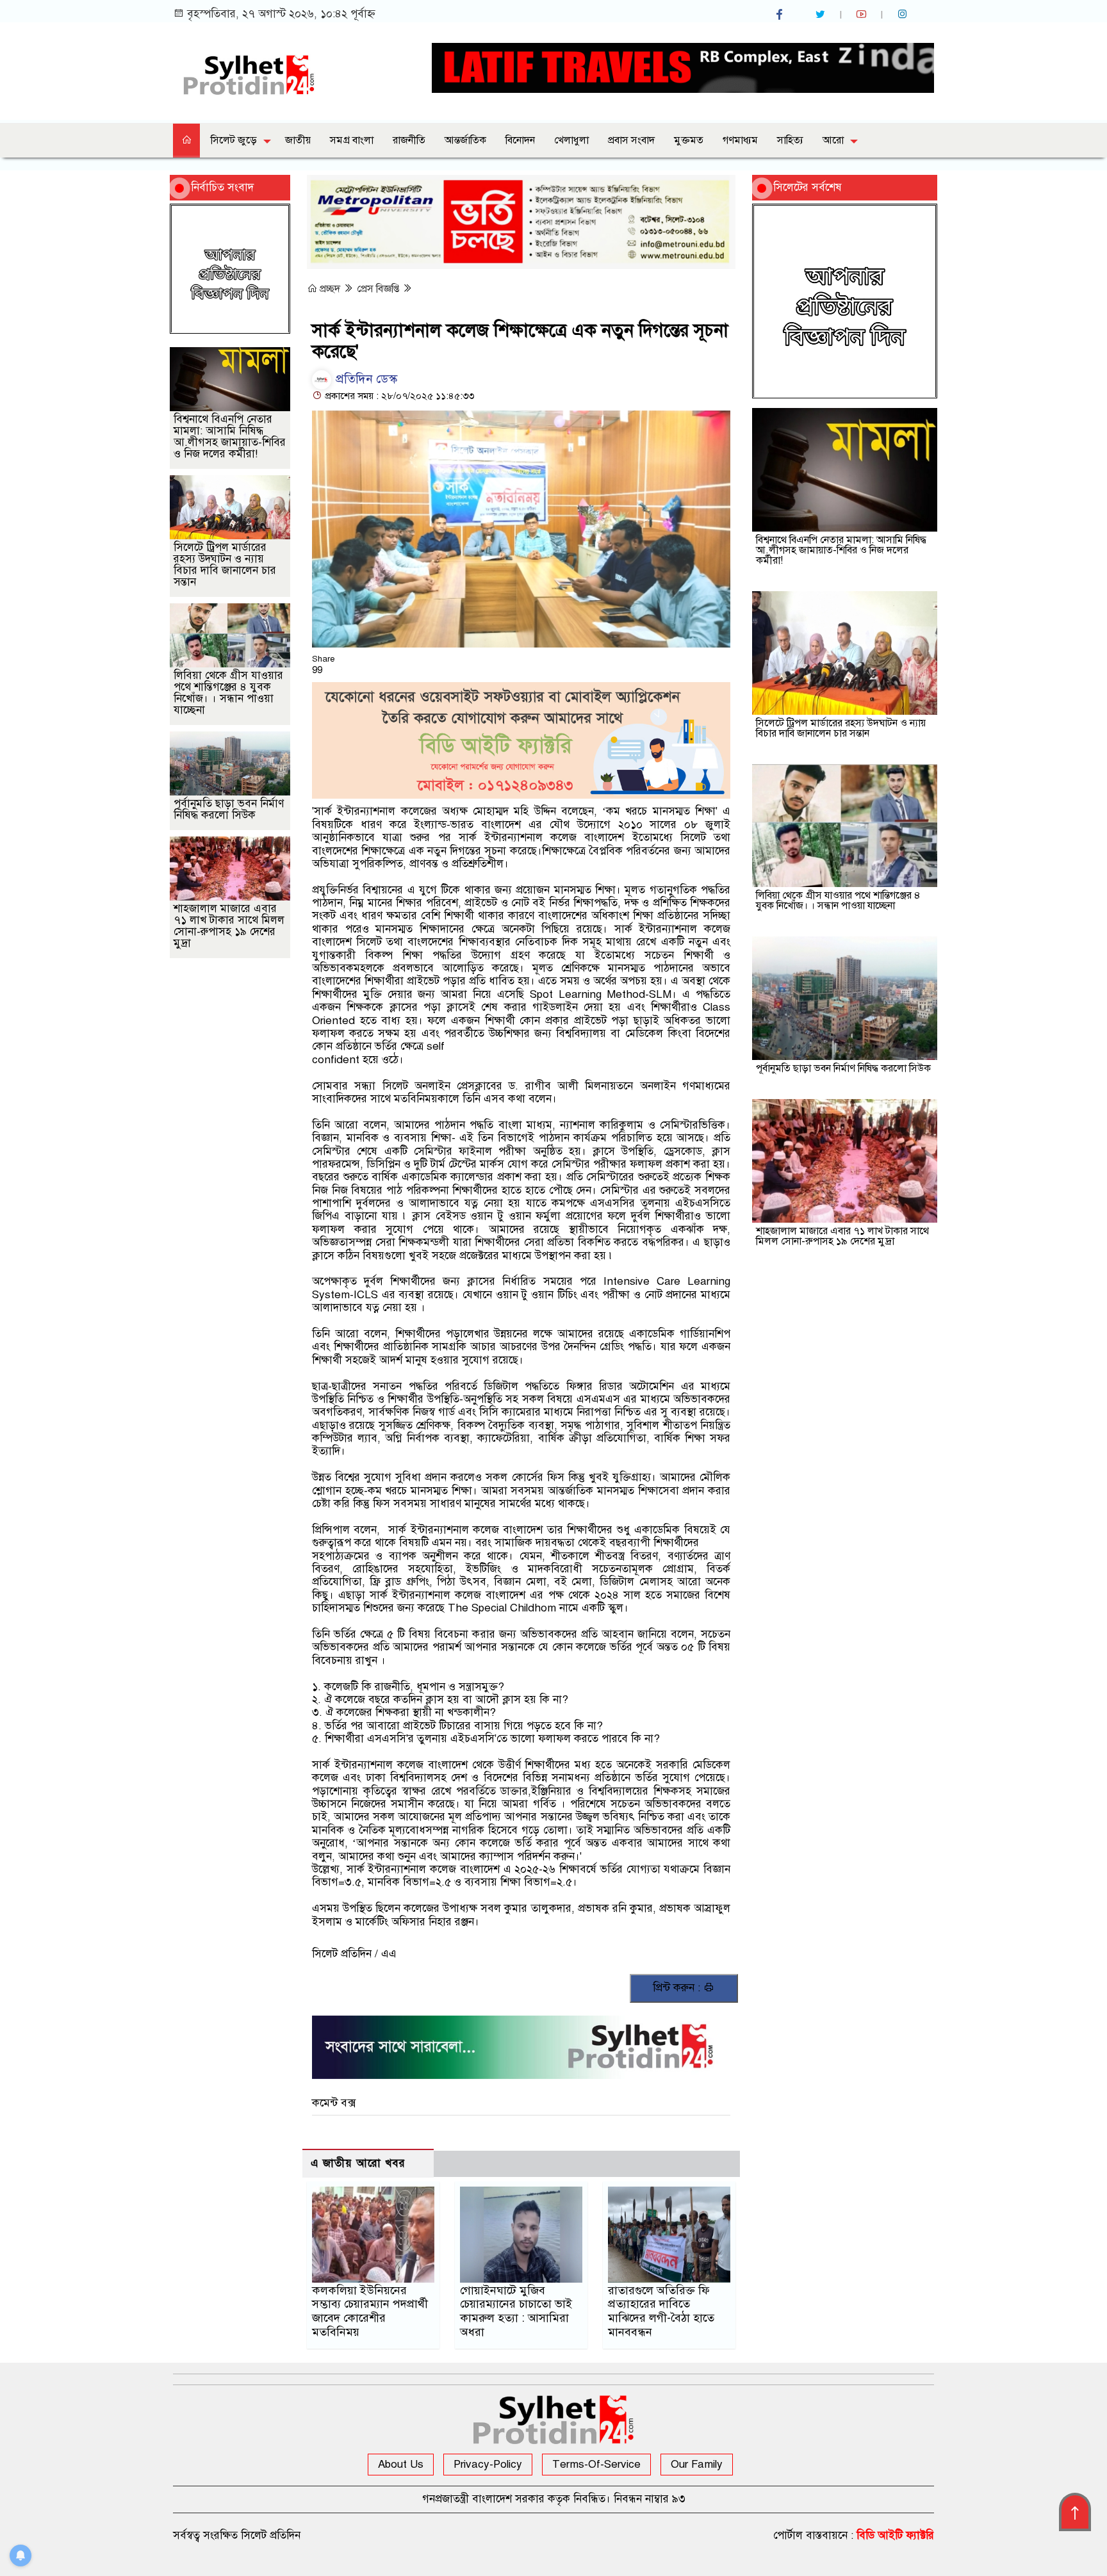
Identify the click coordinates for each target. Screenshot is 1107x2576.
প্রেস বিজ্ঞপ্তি (379, 289)
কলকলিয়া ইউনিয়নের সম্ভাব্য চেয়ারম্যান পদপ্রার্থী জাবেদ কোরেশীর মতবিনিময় (370, 2311)
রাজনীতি (409, 140)
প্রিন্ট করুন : (678, 1988)
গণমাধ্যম (740, 140)
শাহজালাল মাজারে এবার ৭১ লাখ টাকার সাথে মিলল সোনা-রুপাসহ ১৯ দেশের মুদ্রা (229, 926)
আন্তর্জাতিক (465, 140)
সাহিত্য (790, 140)
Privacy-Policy (488, 2464)
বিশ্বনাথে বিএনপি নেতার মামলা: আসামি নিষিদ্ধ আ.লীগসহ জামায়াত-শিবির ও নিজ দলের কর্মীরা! (230, 436)
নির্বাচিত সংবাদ (222, 187)
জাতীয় (298, 140)
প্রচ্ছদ (330, 289)
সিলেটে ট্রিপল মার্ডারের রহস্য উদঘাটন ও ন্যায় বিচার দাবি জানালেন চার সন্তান (225, 565)
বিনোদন (520, 140)
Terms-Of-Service (596, 2464)
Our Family (697, 2464)
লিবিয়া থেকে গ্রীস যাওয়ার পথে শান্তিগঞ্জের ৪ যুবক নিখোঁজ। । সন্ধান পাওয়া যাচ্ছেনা (228, 693)
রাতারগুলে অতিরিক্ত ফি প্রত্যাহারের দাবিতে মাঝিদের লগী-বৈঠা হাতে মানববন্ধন (661, 2311)
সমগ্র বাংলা (352, 140)
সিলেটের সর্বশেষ (808, 187)
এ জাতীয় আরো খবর (358, 2163)
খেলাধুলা (571, 140)
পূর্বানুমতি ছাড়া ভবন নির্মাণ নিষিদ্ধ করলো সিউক (229, 809)
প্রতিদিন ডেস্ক (365, 379)
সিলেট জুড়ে (234, 140)
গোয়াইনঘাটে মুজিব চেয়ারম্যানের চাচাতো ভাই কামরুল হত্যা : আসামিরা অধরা (516, 2311)
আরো (833, 140)
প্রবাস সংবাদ (631, 140)
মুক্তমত (689, 140)
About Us (401, 2464)
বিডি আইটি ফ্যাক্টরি (895, 2535)
